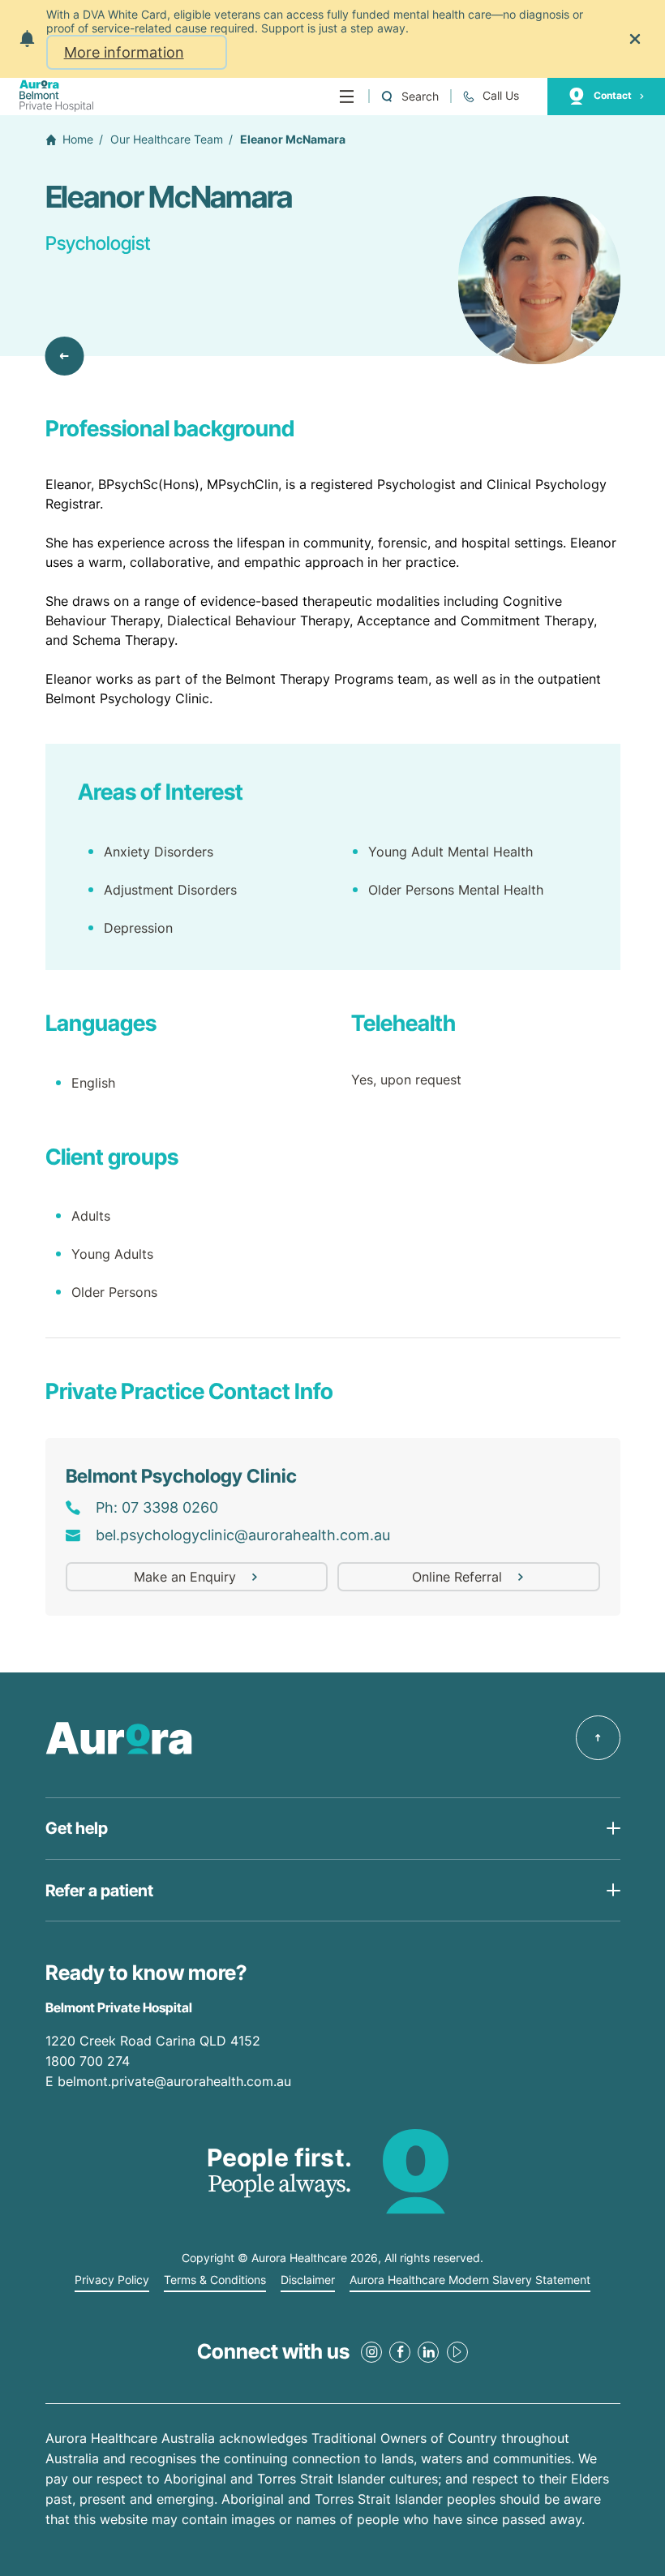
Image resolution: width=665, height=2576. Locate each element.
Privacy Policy (112, 2280)
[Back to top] (598, 1738)
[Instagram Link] (371, 2352)
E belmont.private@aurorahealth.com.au (170, 2081)
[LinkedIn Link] (428, 2352)
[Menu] (347, 97)
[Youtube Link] (457, 2352)
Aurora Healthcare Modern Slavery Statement (470, 2280)
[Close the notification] (635, 39)
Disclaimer (308, 2280)
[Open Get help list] (333, 1829)
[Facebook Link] (400, 2352)
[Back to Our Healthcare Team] (65, 356)
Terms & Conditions (215, 2280)
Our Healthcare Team (167, 140)
